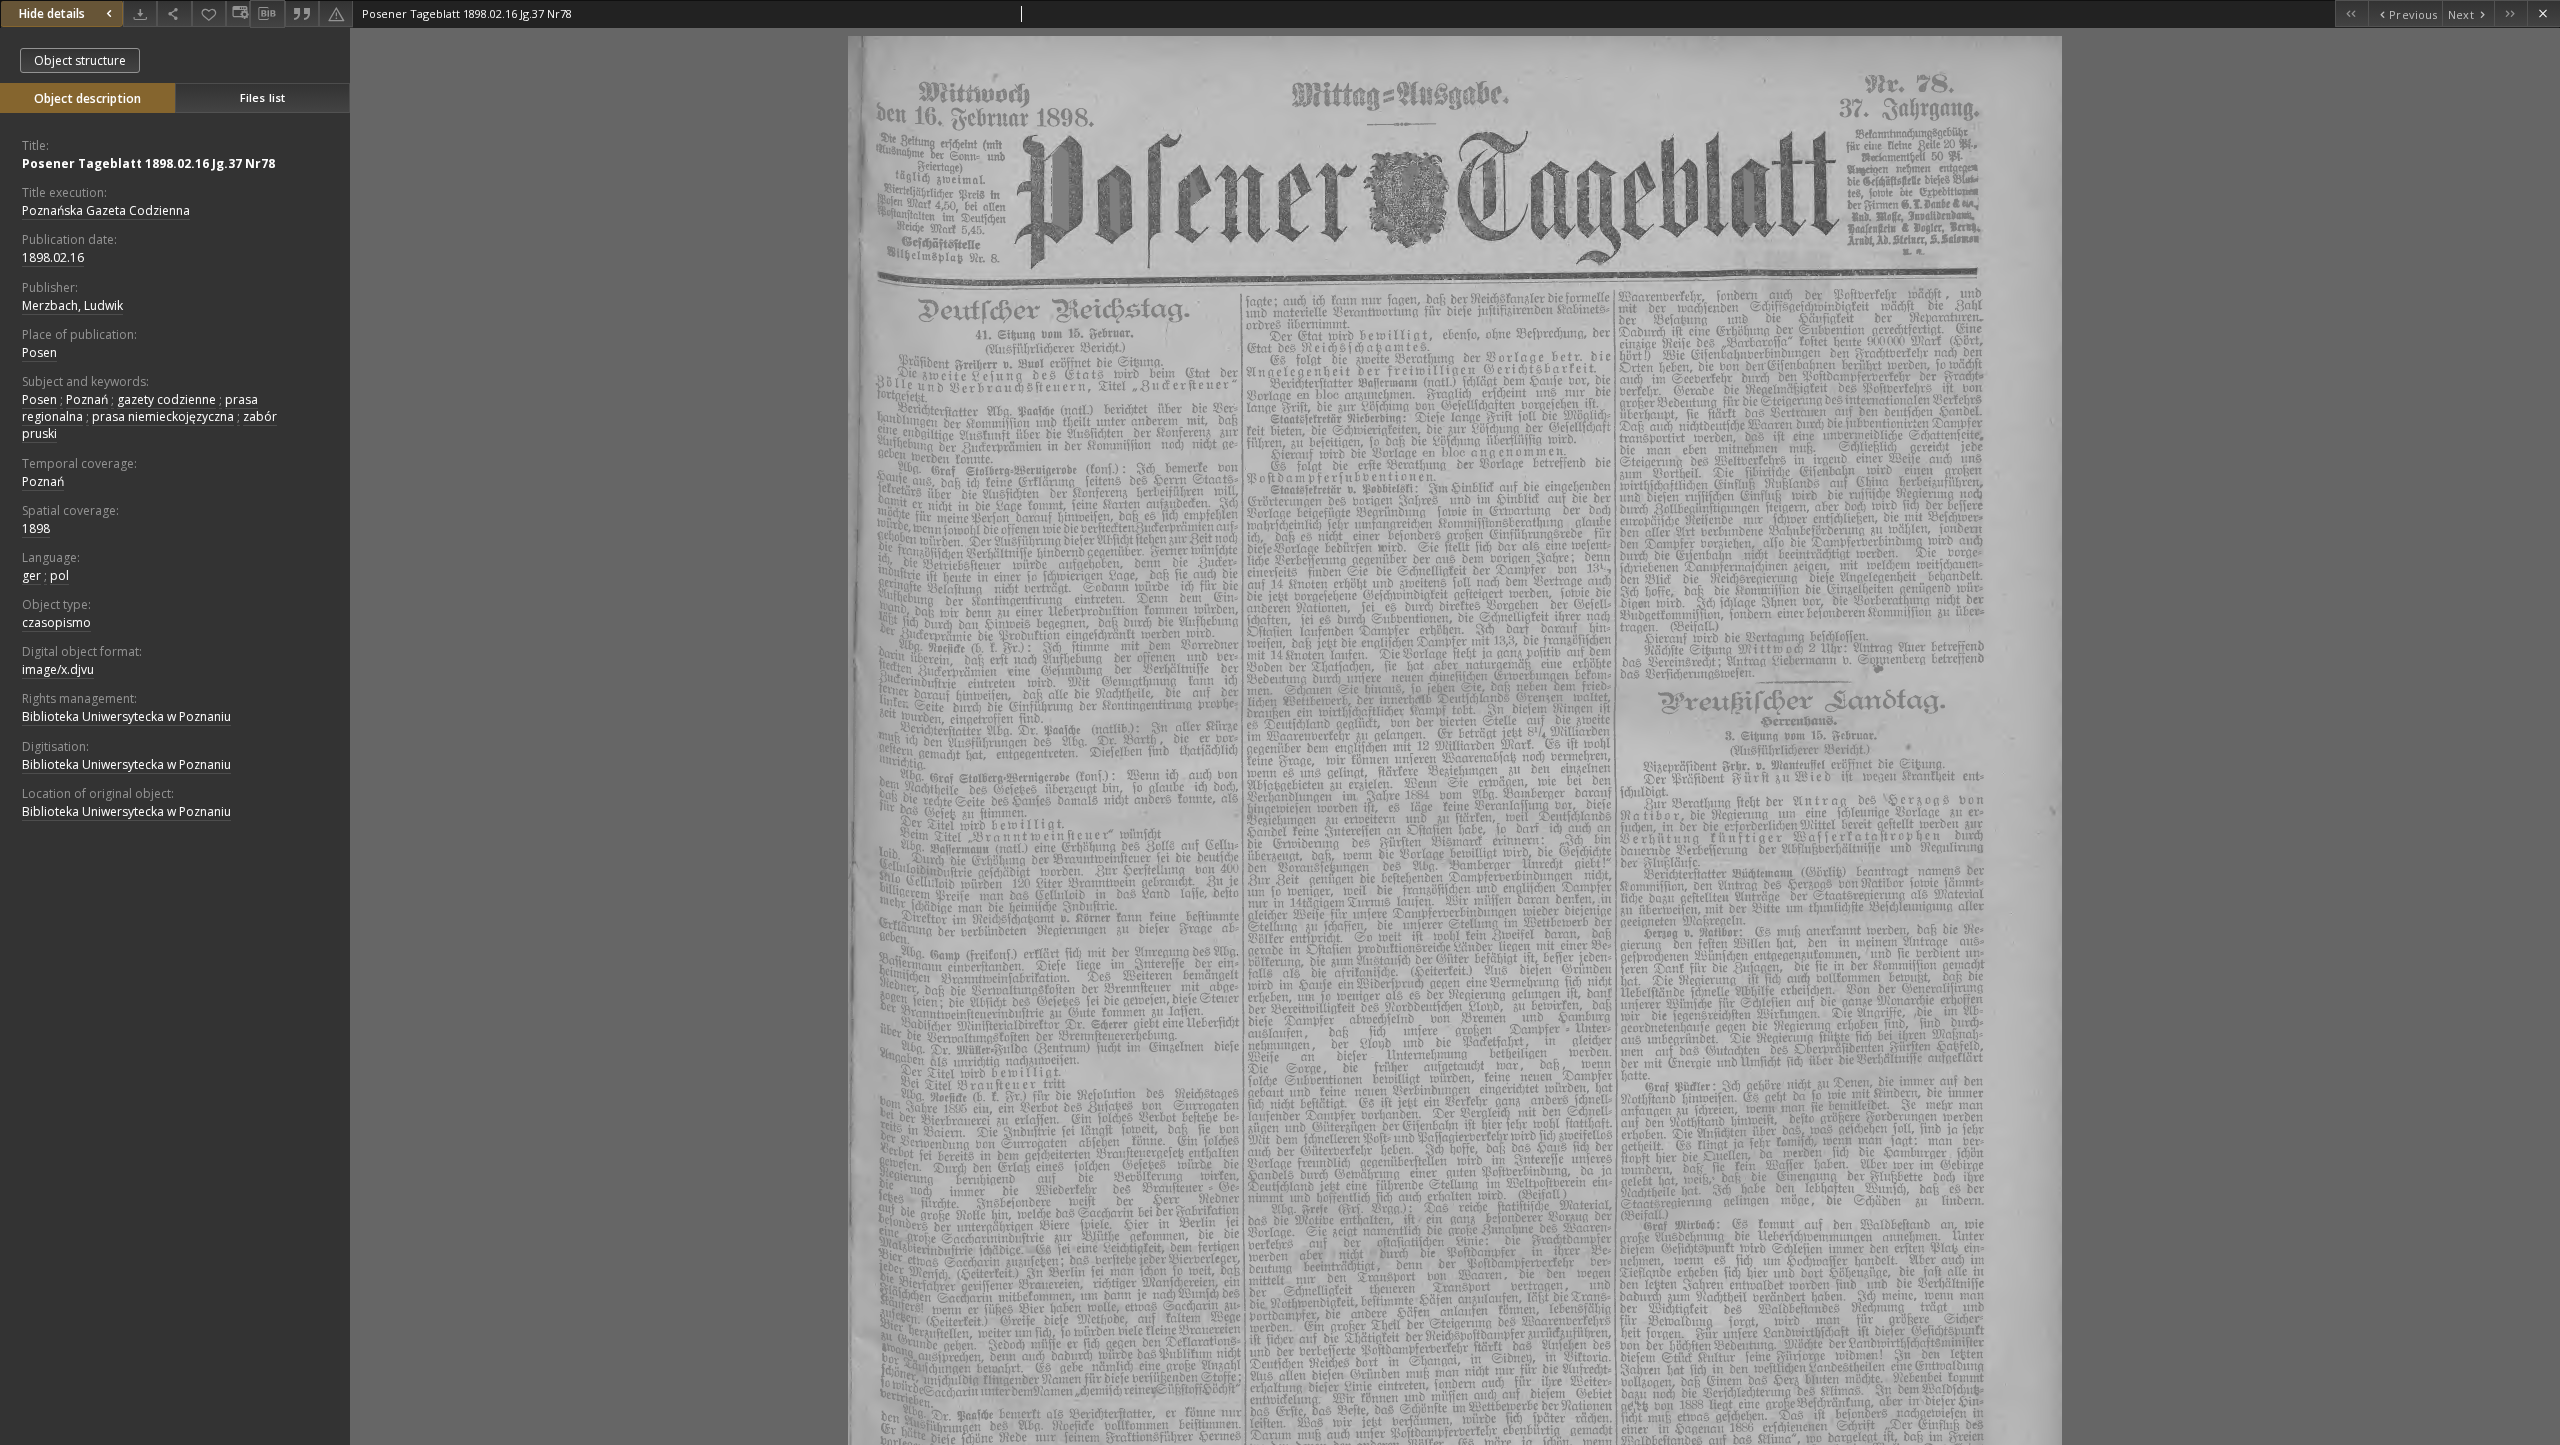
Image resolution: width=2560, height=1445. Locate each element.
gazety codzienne (166, 399)
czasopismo (56, 622)
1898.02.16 (53, 257)
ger (31, 575)
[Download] (140, 13)
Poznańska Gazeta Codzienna (106, 210)
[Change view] (238, 13)
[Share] (174, 13)
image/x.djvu (58, 669)
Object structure (80, 60)
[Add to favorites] (209, 13)
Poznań (87, 399)
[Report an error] (336, 13)
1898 (36, 528)
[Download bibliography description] (267, 14)
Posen (39, 352)
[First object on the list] (2351, 13)
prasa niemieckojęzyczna (163, 416)
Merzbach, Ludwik (72, 305)
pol (59, 575)
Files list (262, 97)
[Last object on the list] (2510, 13)
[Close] (2543, 13)
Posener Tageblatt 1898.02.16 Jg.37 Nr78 (148, 163)
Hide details (52, 13)
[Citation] (302, 13)
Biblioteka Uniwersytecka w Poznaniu (126, 716)
